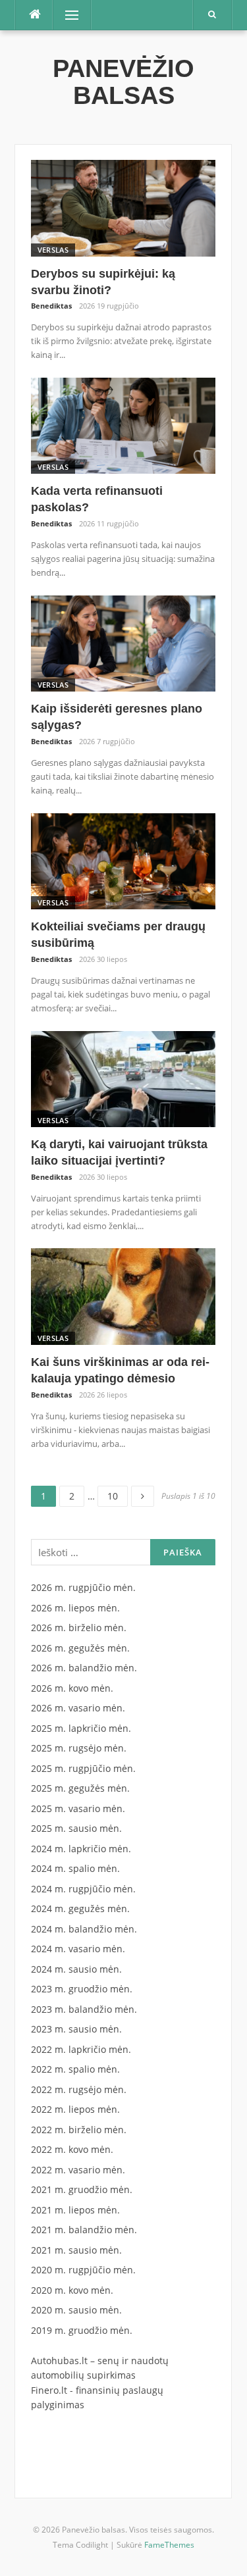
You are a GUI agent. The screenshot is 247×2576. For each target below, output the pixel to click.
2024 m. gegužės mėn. (80, 1908)
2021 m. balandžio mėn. (84, 2230)
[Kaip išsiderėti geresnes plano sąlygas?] (123, 643)
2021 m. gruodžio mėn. (82, 2189)
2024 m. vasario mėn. (78, 1949)
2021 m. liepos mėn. (75, 2210)
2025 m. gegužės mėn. (80, 1788)
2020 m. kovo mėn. (72, 2290)
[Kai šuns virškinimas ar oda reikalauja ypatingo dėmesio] (123, 1295)
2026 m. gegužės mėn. (80, 1648)
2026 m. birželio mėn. (79, 1628)
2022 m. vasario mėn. (78, 2170)
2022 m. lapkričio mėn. (81, 2049)
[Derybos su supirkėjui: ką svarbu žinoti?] (123, 207)
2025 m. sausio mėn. (76, 1828)
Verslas (53, 250)
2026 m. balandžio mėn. (84, 1668)
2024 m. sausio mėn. (76, 1969)
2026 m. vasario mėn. (78, 1708)
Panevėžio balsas (123, 82)
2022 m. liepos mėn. (75, 2109)
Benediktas (51, 306)
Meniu (68, 15)
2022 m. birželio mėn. (79, 2130)
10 (117, 1494)
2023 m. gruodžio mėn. (82, 1989)
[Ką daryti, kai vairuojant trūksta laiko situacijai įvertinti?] (123, 1078)
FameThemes (169, 2545)
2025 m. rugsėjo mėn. (79, 1748)
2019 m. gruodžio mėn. (82, 2330)
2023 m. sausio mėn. (76, 2029)
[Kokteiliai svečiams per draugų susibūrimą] (123, 860)
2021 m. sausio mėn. (76, 2250)
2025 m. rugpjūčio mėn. (83, 1768)
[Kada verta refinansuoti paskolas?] (123, 425)
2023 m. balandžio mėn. (84, 2009)
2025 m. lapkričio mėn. (81, 1728)
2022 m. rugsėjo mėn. (79, 2089)
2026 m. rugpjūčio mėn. (83, 1587)
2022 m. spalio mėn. (75, 2069)
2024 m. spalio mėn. (75, 1868)
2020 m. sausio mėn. (76, 2310)
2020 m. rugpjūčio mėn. (83, 2270)
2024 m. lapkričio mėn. (81, 1849)
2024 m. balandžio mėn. (84, 1929)
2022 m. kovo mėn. (72, 2149)
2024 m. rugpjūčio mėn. (83, 1889)
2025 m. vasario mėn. (78, 1808)
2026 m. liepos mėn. (75, 1608)
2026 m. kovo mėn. (72, 1688)
